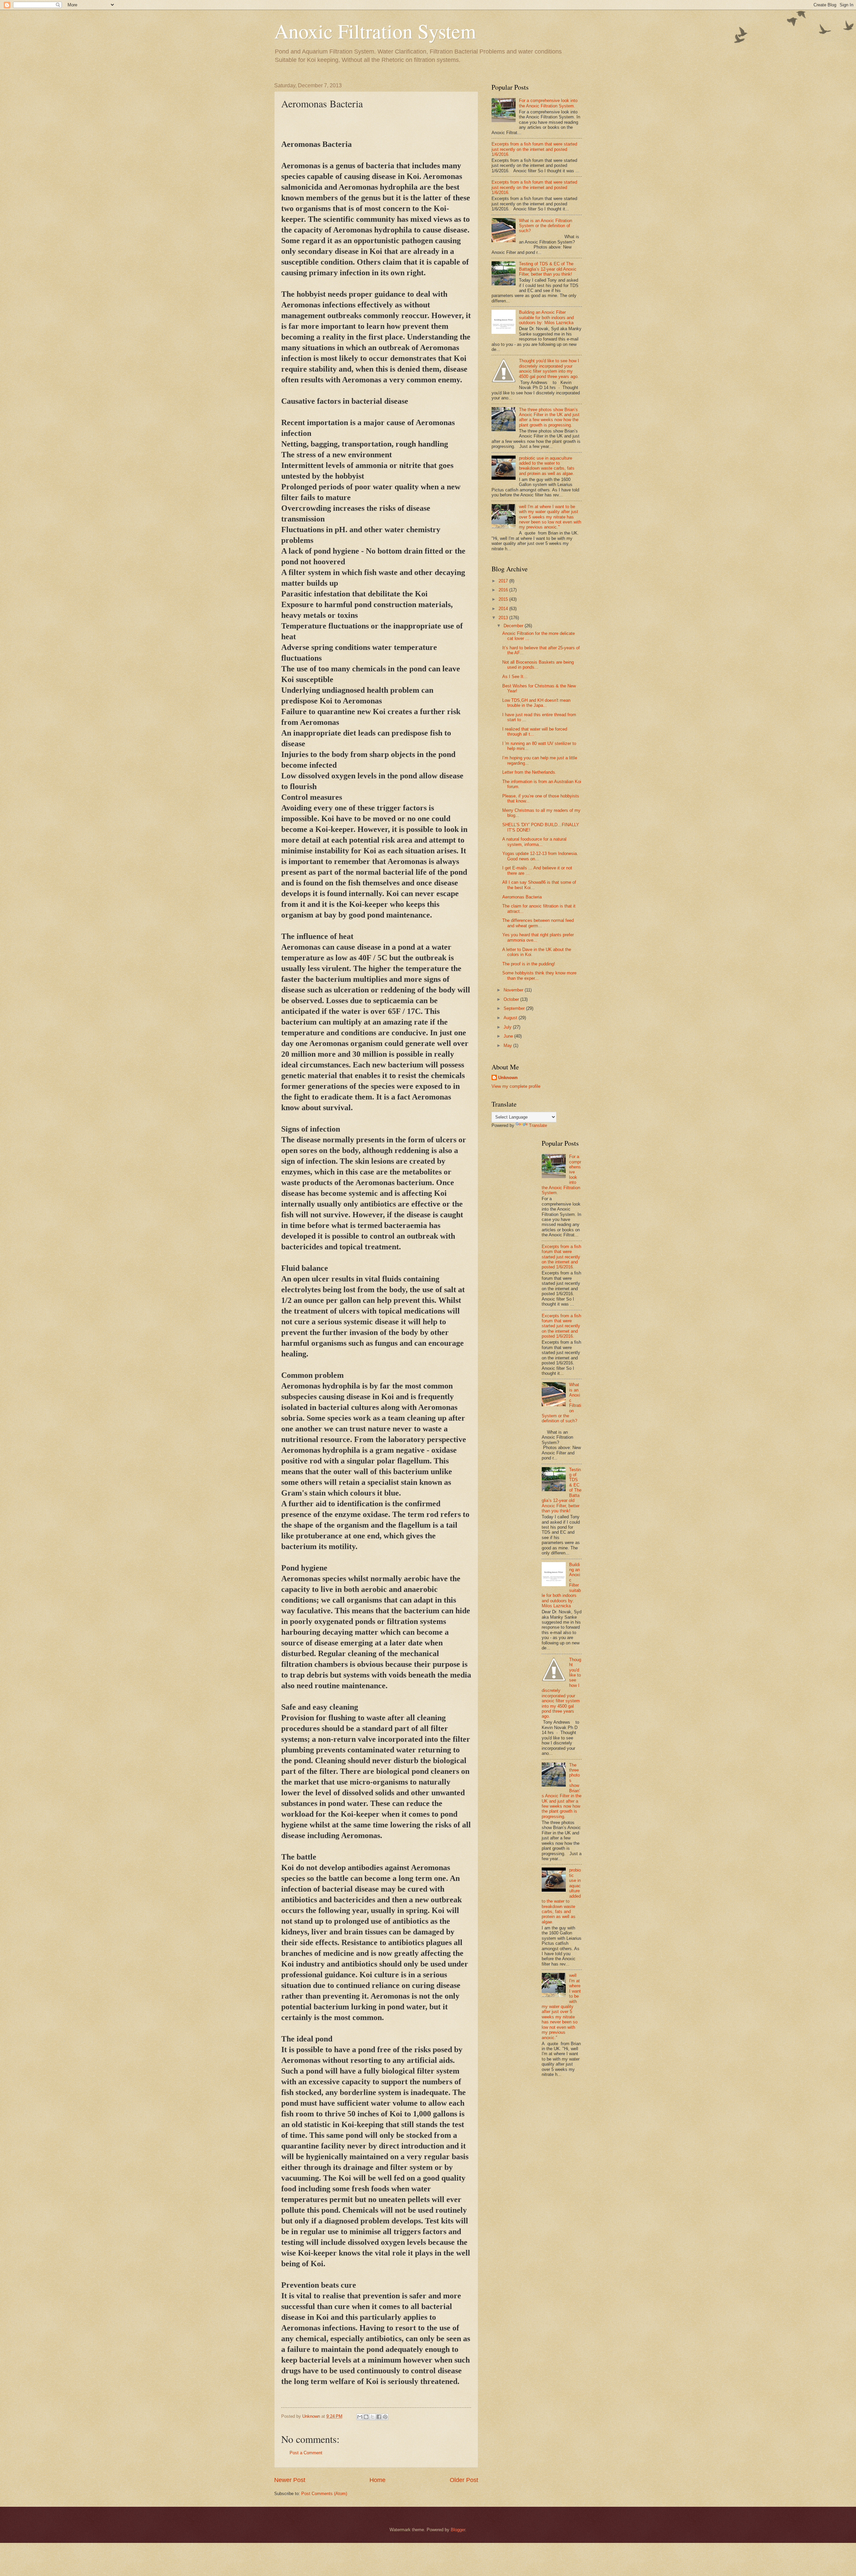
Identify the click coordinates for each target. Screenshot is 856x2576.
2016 (504, 590)
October (512, 999)
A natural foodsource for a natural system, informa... (534, 842)
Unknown (508, 1078)
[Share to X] (372, 2417)
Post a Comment (306, 2453)
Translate (538, 1125)
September (515, 1008)
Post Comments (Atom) (324, 2494)
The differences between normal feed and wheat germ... (538, 923)
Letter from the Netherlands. (529, 772)
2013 (504, 618)
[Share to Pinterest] (385, 2417)
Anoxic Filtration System (375, 31)
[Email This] (360, 2417)
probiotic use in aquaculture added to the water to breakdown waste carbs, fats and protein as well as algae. (547, 466)
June (509, 1036)
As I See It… (515, 677)
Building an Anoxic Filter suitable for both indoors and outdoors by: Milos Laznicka (546, 317)
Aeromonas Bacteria (522, 897)
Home (378, 2480)
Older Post (464, 2480)
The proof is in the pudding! (529, 964)
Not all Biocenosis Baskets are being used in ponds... (538, 665)
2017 (504, 581)
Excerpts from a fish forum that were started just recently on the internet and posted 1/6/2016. (534, 149)
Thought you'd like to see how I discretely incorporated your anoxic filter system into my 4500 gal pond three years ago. (549, 368)
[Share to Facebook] (379, 2417)
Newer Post (290, 2480)
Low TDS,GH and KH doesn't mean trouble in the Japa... (536, 703)
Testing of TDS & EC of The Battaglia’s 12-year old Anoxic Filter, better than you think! (548, 269)
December (514, 626)
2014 (504, 609)
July (508, 1027)
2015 (504, 599)
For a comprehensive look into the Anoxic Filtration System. (548, 103)
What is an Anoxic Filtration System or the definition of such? (546, 226)
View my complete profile (516, 1086)
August (511, 1018)
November (514, 990)
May (508, 1045)
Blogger (458, 2530)
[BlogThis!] (366, 2417)
